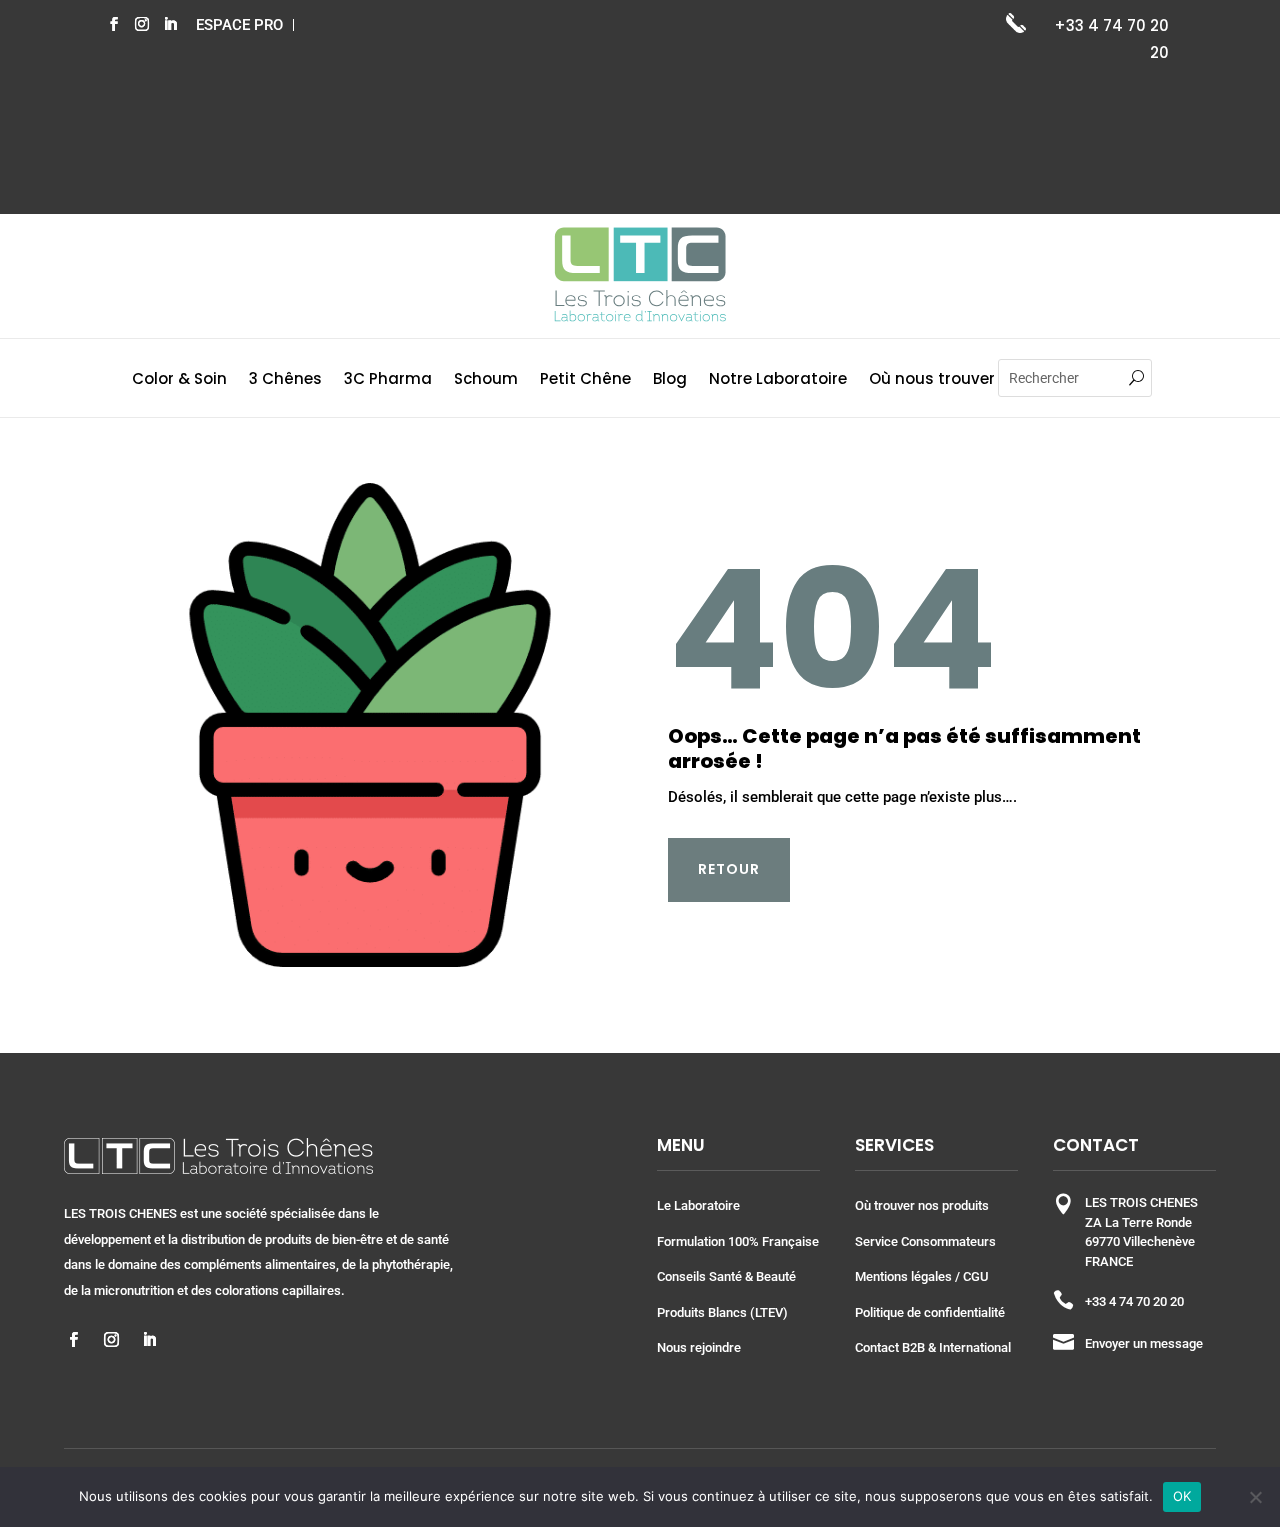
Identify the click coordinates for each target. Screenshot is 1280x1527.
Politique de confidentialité (930, 1312)
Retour (729, 869)
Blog (670, 380)
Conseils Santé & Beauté (726, 1276)
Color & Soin (179, 380)
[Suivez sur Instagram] (142, 24)
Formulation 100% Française (738, 1241)
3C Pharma (388, 380)
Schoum (486, 380)
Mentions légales (903, 1276)
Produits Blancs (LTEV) (722, 1312)
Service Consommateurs (925, 1241)
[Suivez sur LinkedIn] (170, 24)
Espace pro (239, 25)
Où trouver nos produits (922, 1205)
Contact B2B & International (933, 1347)
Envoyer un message (1144, 1343)
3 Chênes (285, 380)
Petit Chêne (585, 380)
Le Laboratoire (698, 1205)
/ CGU (970, 1276)
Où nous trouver (932, 380)
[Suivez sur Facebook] (114, 24)
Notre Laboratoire (778, 380)
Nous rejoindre (699, 1347)
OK (1182, 1496)
